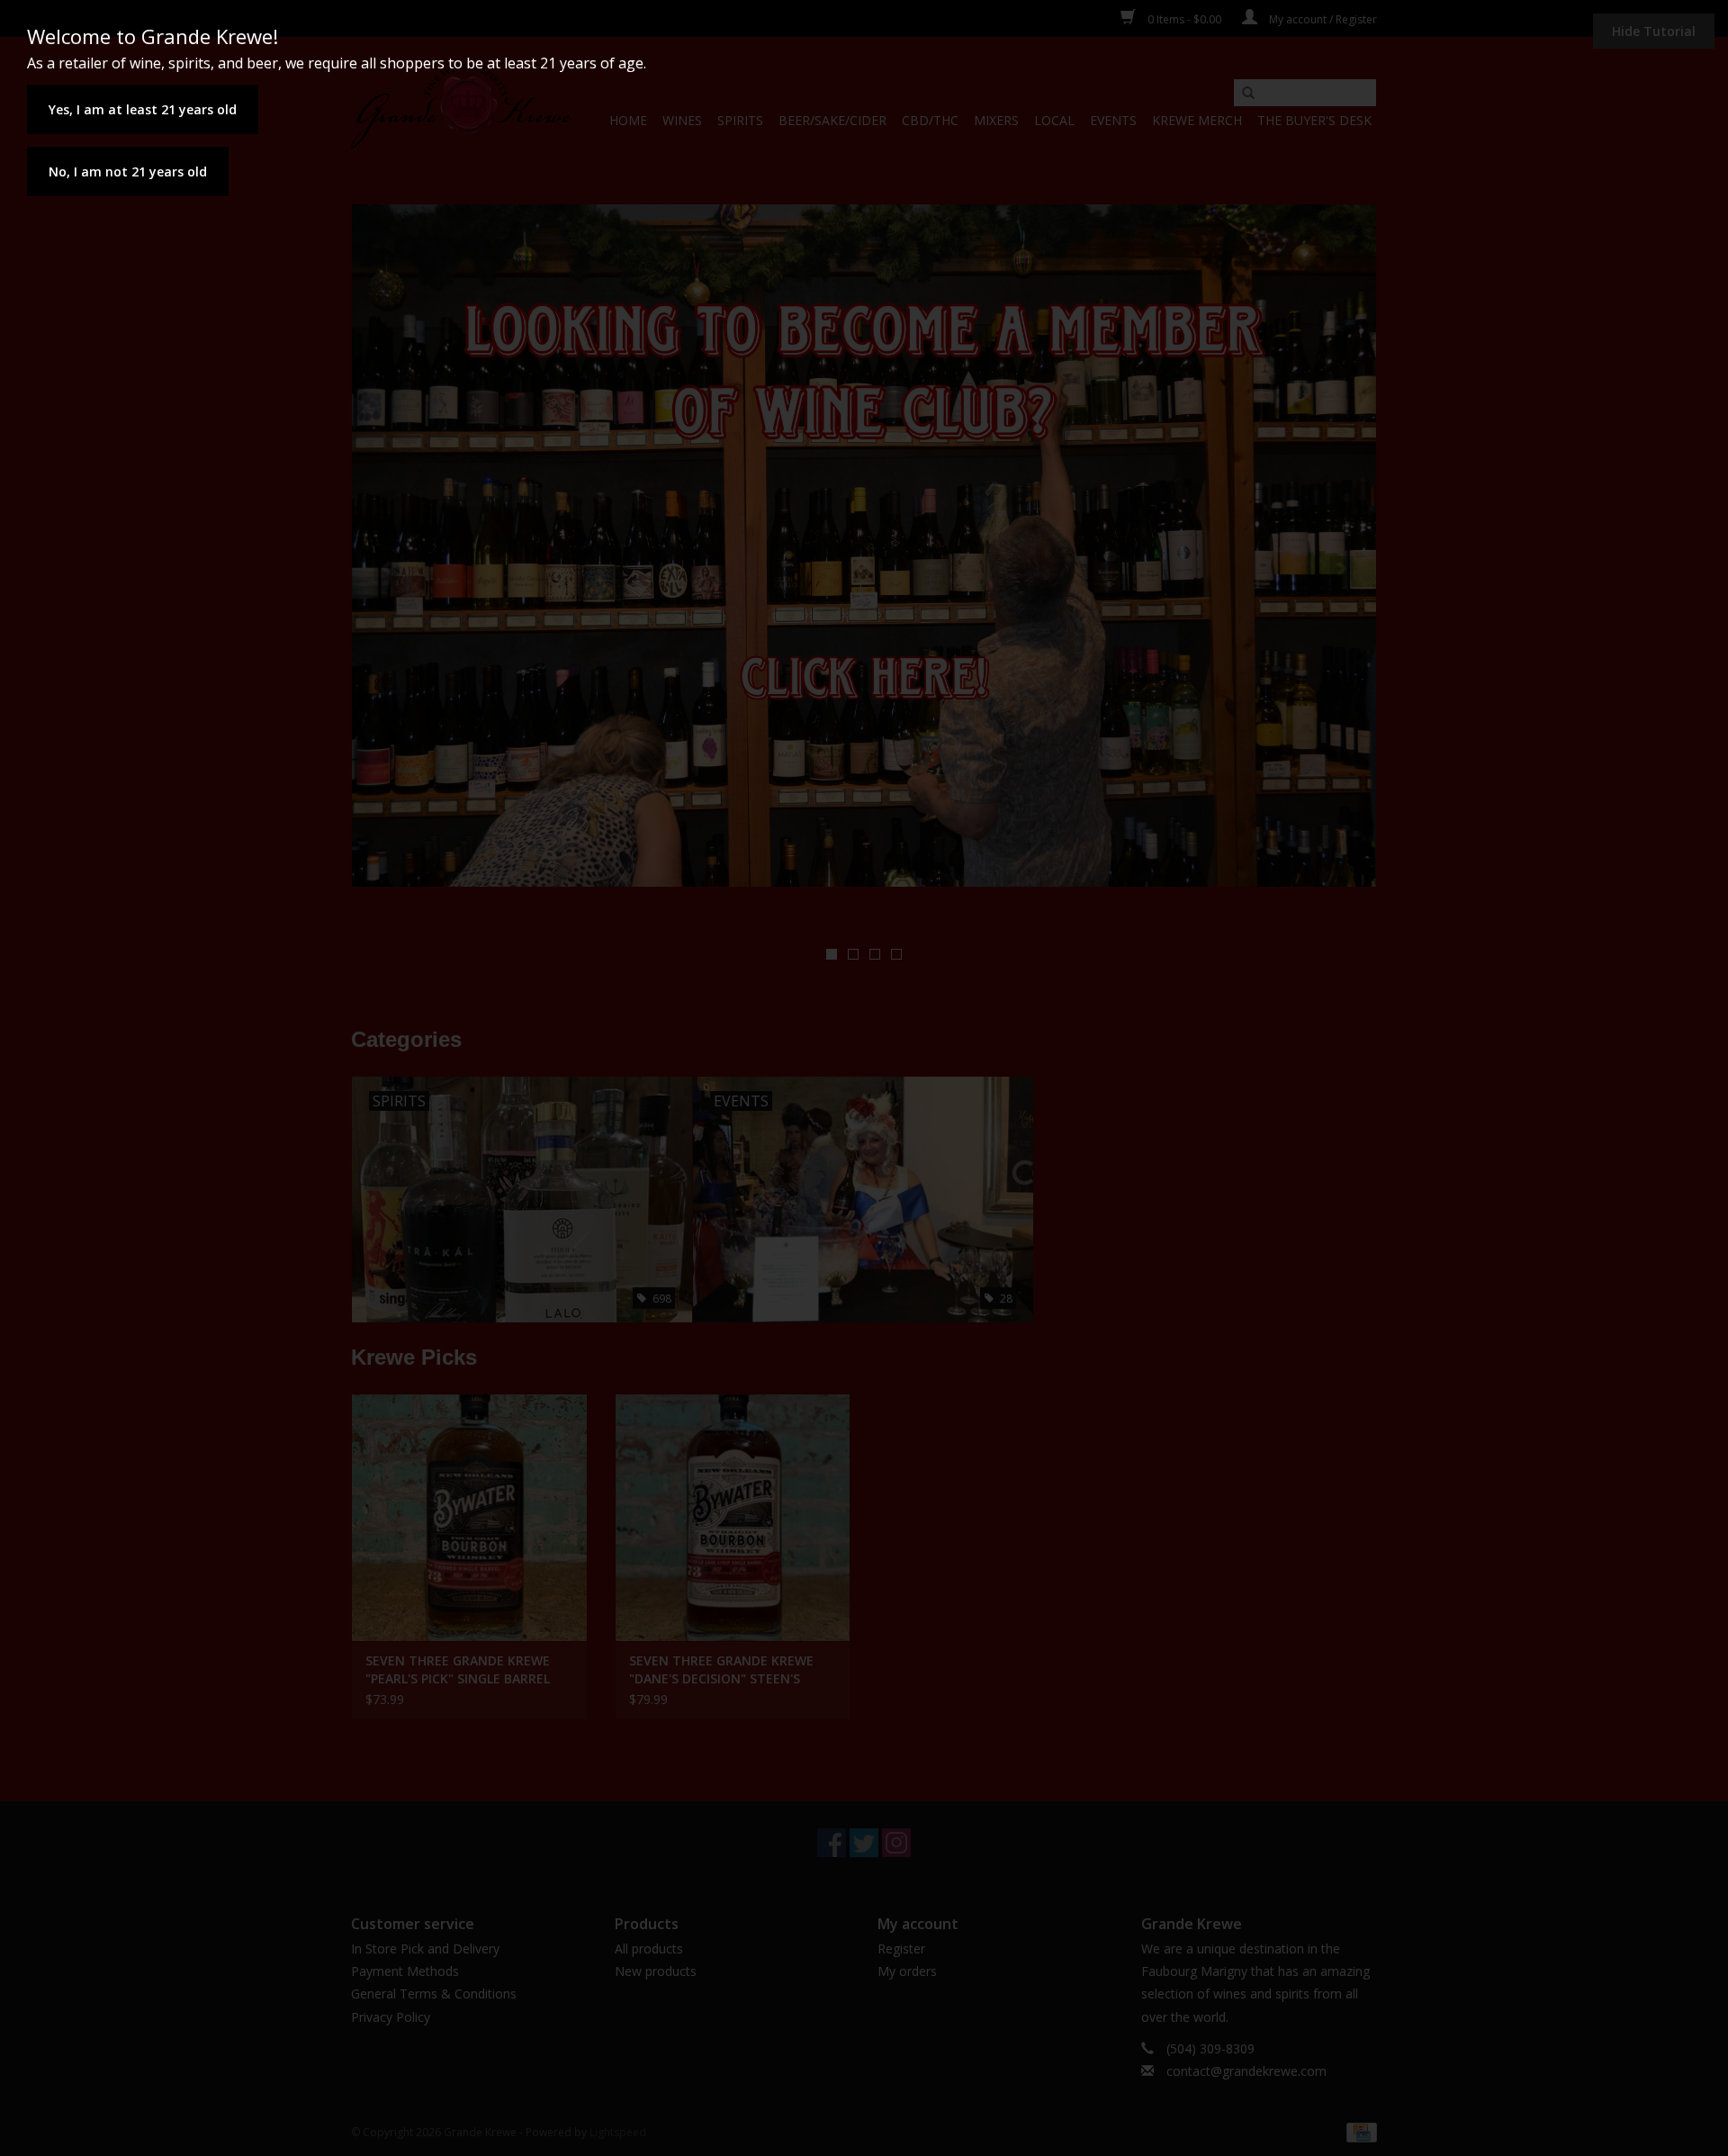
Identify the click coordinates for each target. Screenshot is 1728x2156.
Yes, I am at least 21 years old (143, 109)
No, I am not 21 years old (128, 171)
